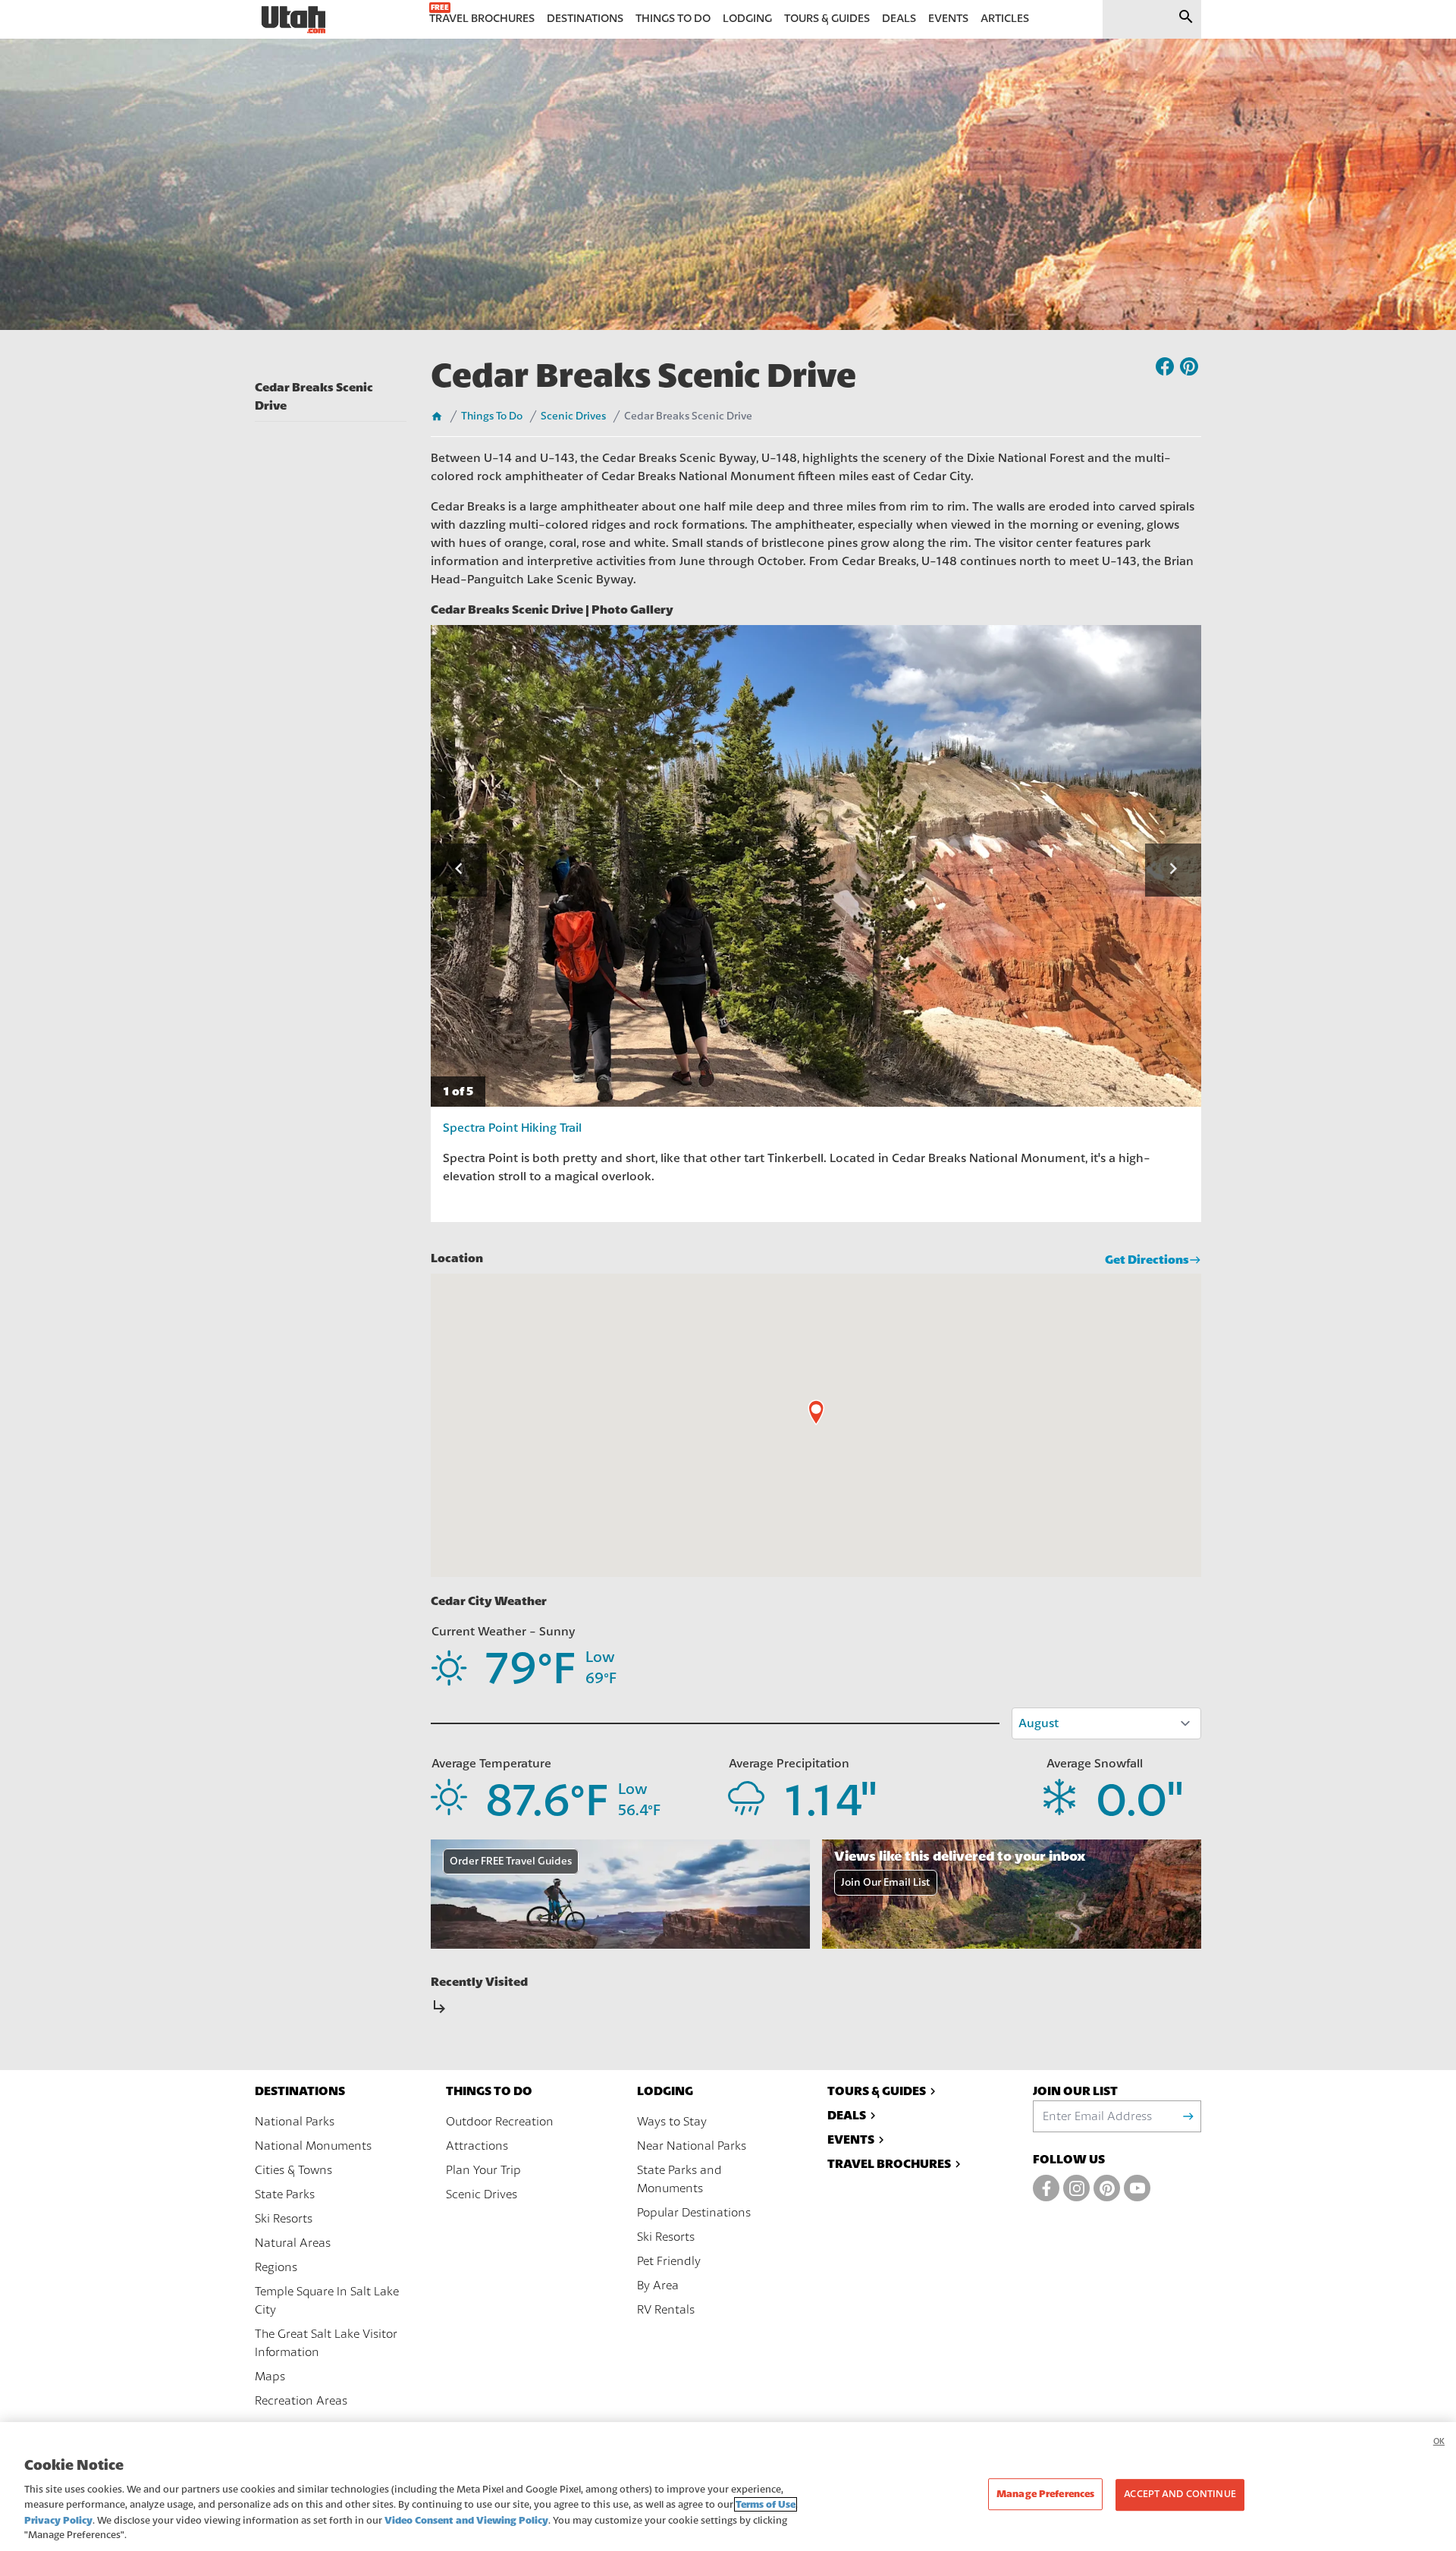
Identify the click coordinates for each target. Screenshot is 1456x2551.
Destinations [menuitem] (585, 19)
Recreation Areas (301, 2401)
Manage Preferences (1045, 2494)
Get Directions (1147, 1260)
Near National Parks (692, 2146)
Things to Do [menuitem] (673, 19)
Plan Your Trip (483, 2170)
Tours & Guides (877, 2091)
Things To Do (492, 416)
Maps (270, 2377)
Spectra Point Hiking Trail (512, 1128)
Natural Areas (293, 2243)
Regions (276, 2267)
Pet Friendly (669, 2261)
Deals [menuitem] (899, 19)
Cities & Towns (293, 2170)
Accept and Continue (1180, 2495)
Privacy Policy (58, 2520)
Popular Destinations (694, 2213)
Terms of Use (766, 2504)
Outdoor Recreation (500, 2122)
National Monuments (313, 2146)
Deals (847, 2115)
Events (851, 2139)
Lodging (665, 2091)
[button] (459, 870)
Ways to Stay (672, 2122)
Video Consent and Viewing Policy (466, 2520)
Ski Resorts (284, 2219)
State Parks (285, 2194)
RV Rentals (666, 2310)
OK (1439, 2441)
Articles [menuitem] (1005, 19)
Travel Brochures (889, 2164)
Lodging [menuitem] (747, 19)
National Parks (295, 2122)
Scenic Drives (573, 416)
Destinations (300, 2091)
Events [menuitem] (948, 19)
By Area (658, 2286)
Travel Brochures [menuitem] (482, 19)
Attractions (477, 2146)
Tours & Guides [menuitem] (827, 19)
